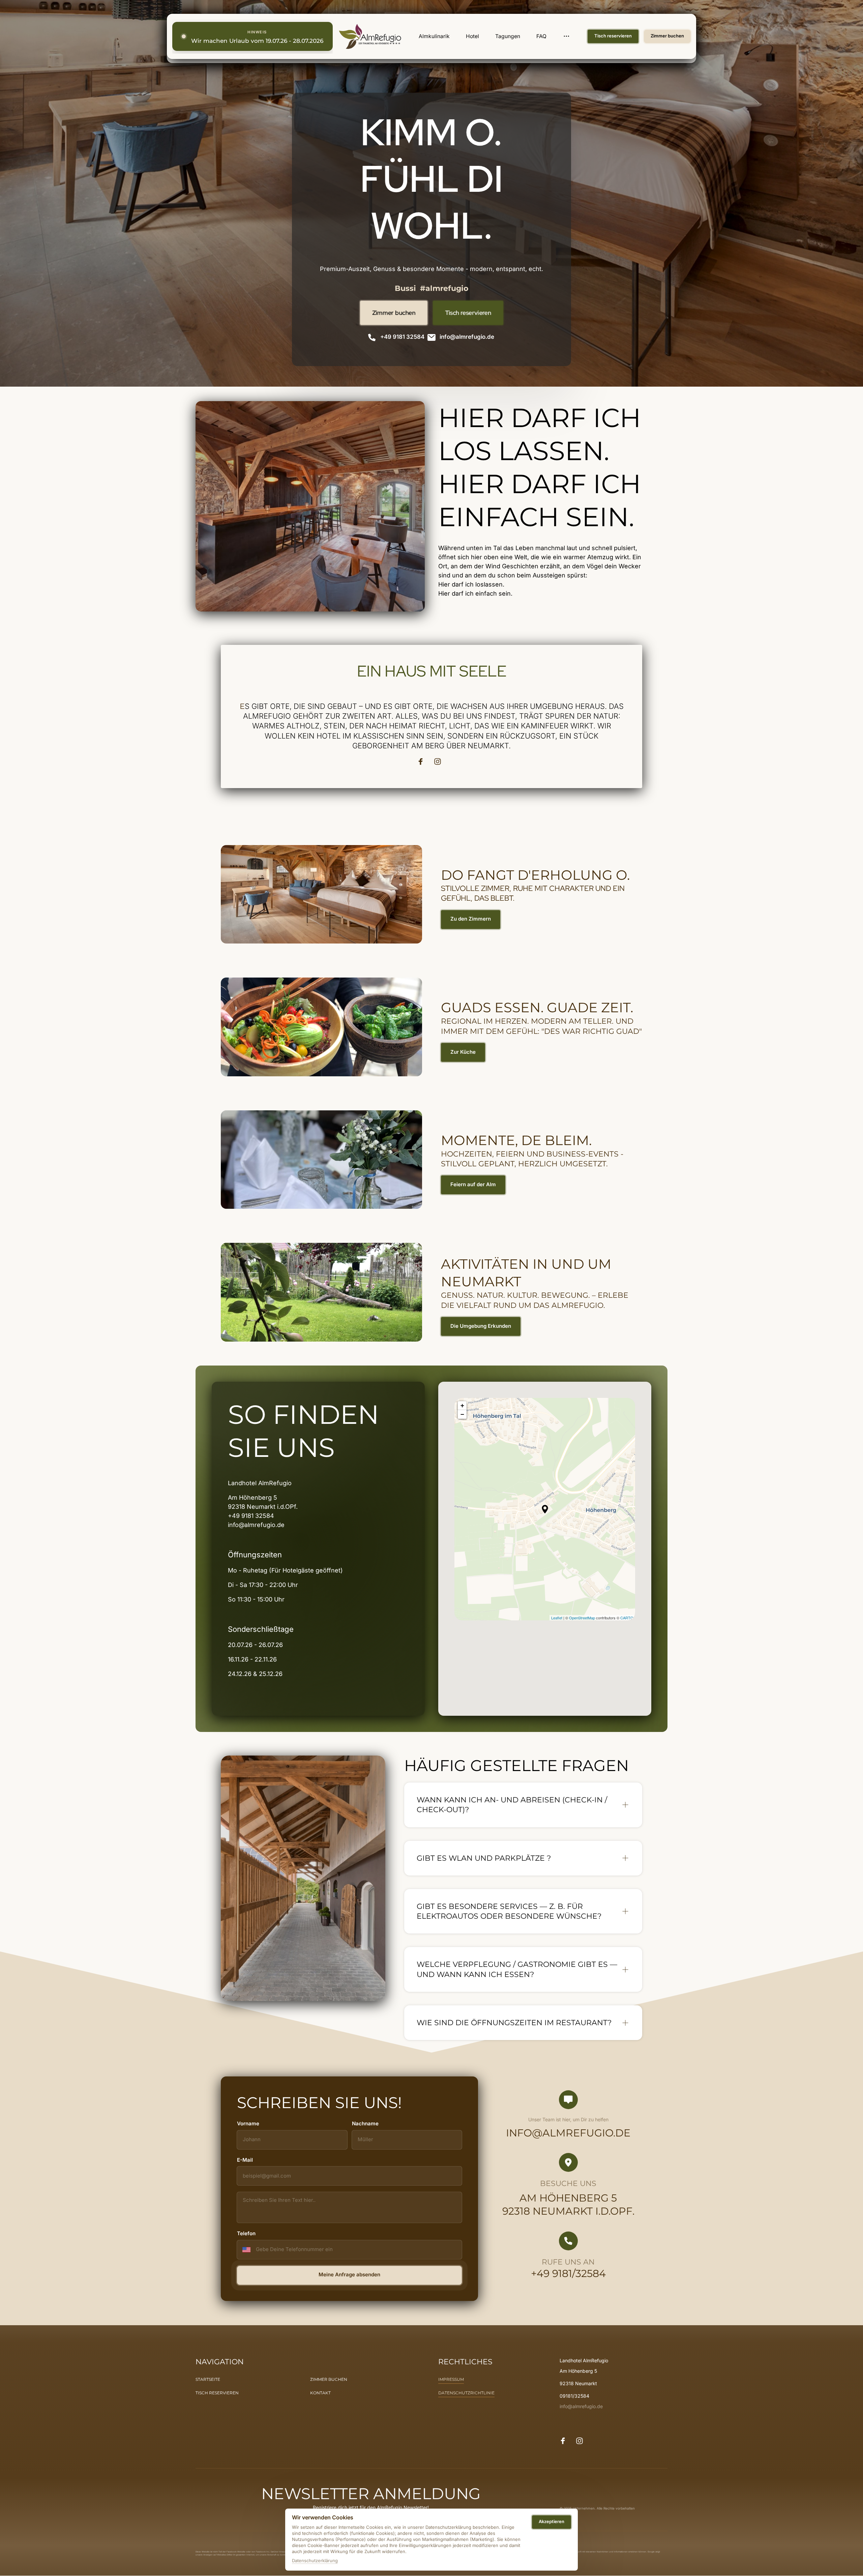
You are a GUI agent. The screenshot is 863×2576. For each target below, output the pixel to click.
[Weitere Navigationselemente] (567, 36)
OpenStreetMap (582, 1618)
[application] (545, 1509)
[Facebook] (423, 761)
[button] (545, 1509)
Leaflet (557, 1618)
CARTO (627, 1618)
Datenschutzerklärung (315, 2561)
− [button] (462, 1414)
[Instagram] (440, 761)
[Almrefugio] (370, 36)
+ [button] (462, 1405)
